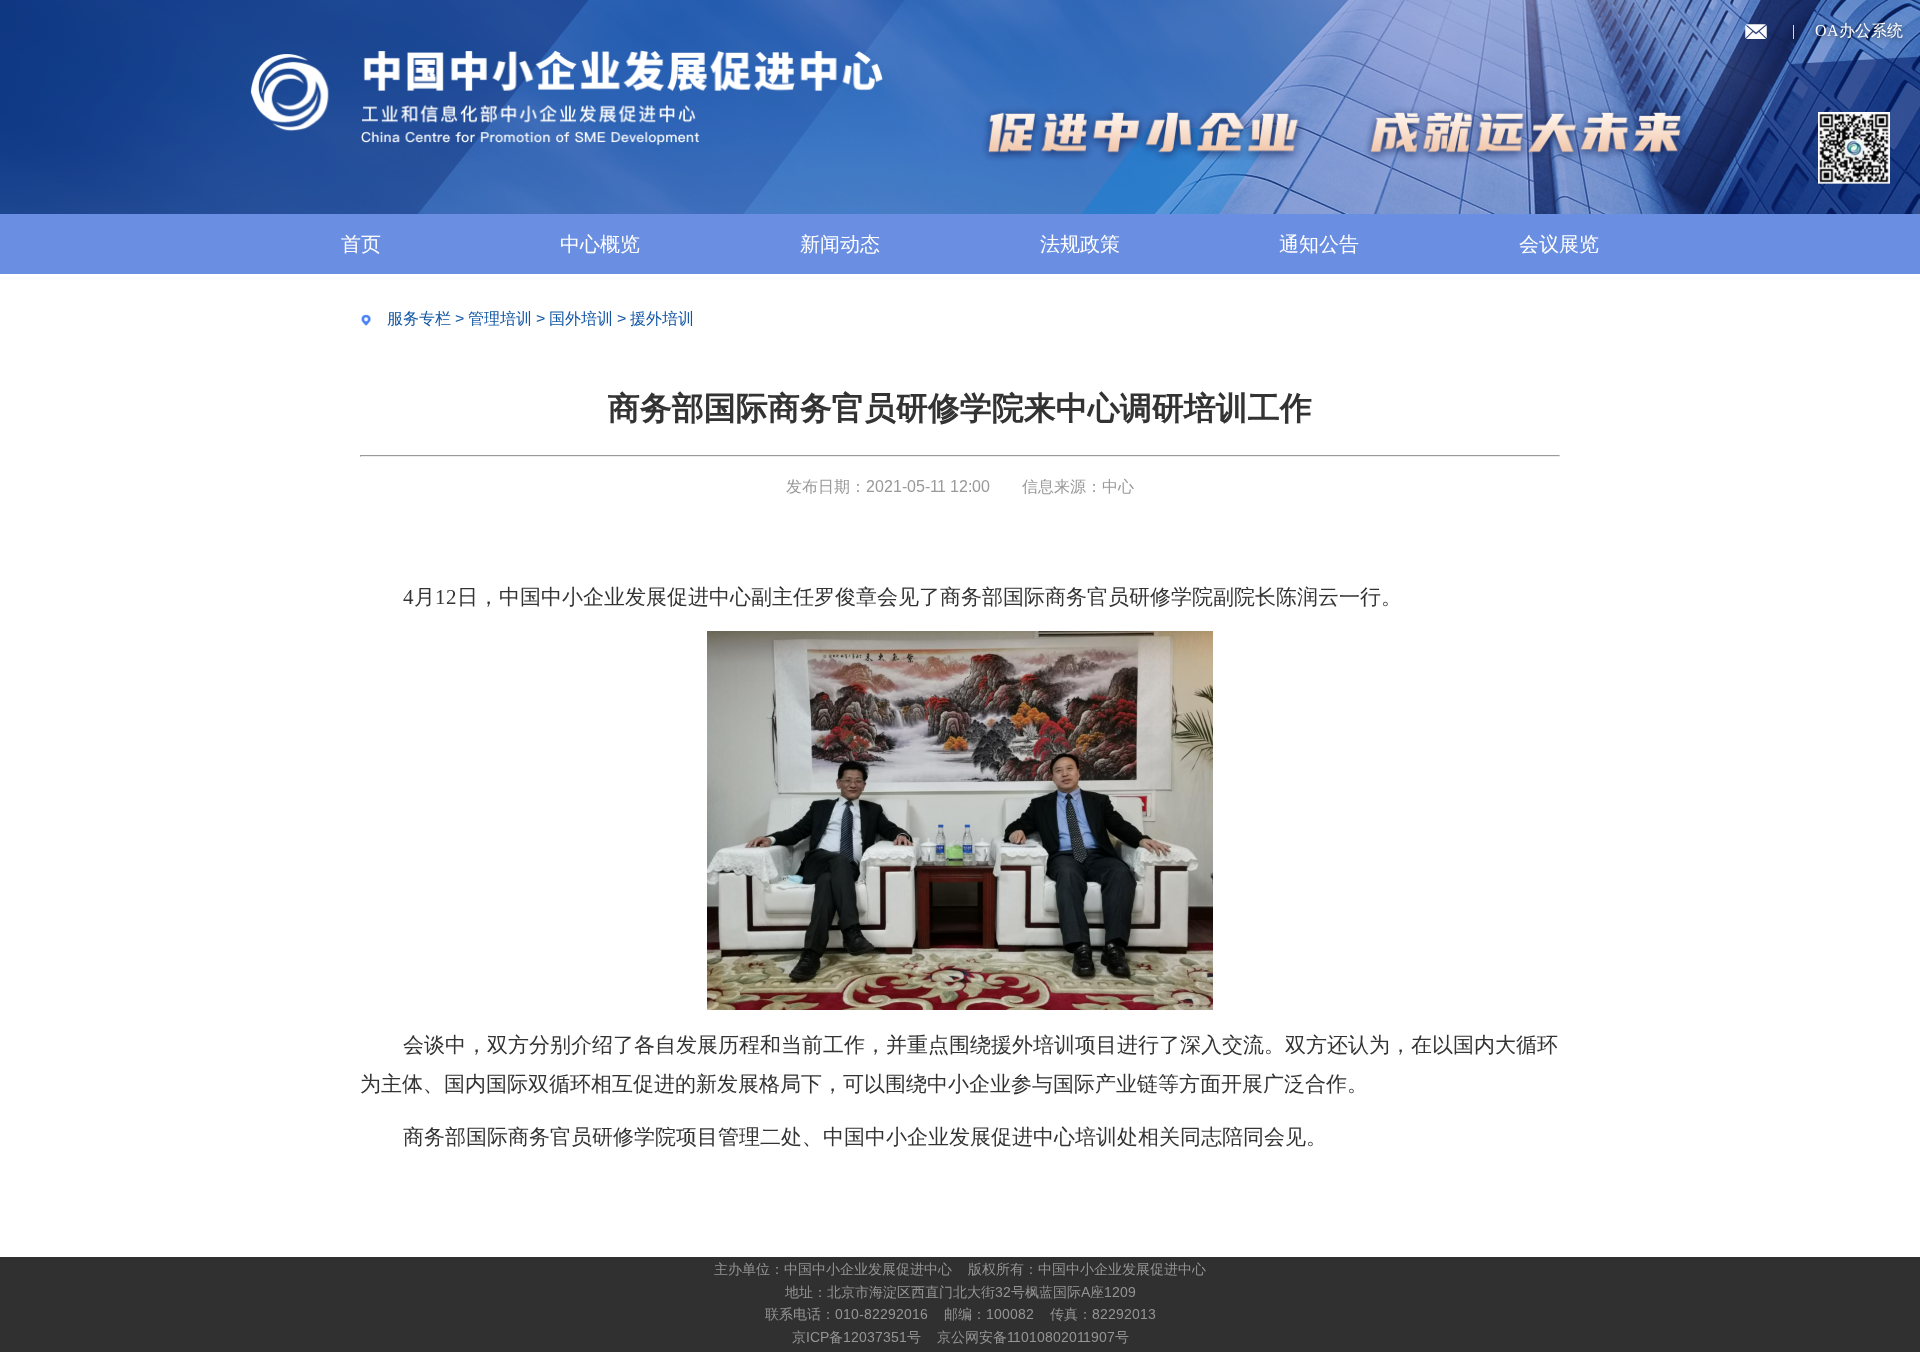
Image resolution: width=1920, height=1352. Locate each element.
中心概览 (600, 244)
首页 (361, 244)
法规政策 (1080, 244)
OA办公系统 (1859, 30)
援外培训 (662, 318)
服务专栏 (419, 318)
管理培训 (500, 318)
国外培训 (581, 318)
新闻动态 (840, 244)
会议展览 (1559, 244)
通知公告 (1319, 244)
